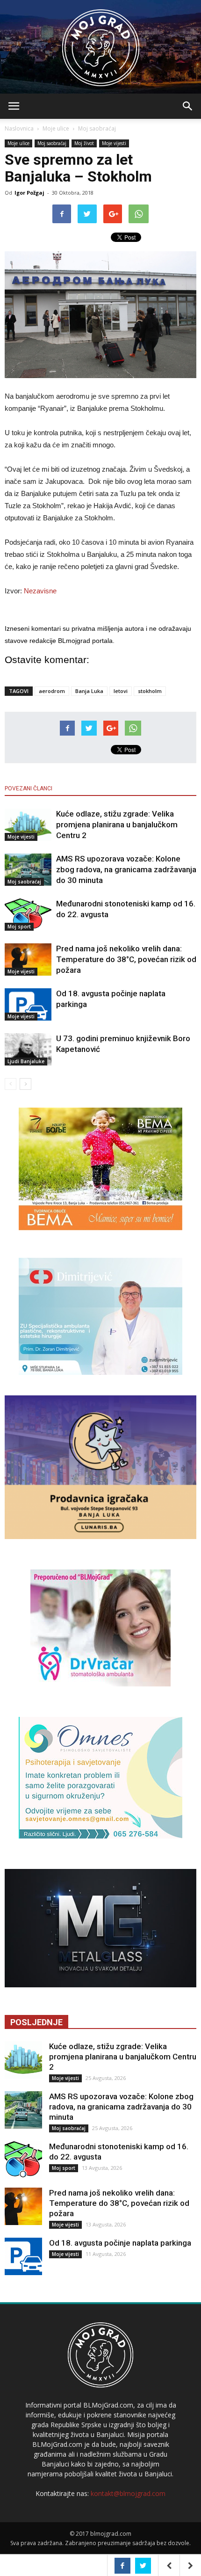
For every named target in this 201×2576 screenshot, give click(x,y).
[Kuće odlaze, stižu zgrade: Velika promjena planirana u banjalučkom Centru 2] (28, 825)
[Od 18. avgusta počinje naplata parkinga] (28, 1004)
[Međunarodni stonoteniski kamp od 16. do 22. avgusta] (28, 915)
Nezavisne (40, 591)
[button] (188, 106)
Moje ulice (56, 128)
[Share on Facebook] (122, 2566)
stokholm (150, 691)
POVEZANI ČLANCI (29, 788)
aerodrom (52, 691)
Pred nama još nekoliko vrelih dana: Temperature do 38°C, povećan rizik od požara (126, 959)
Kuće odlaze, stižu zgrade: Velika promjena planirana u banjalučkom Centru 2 (117, 825)
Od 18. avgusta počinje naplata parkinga (120, 2243)
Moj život (84, 143)
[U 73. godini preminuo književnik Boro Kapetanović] (28, 1049)
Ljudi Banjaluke (26, 1061)
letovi (121, 691)
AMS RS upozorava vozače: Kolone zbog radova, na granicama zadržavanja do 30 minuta (126, 869)
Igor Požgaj (29, 193)
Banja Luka (89, 691)
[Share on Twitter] (143, 2566)
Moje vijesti (114, 143)
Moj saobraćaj (97, 128)
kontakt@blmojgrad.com (128, 2493)
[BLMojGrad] (101, 43)
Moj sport (19, 927)
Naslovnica (19, 128)
